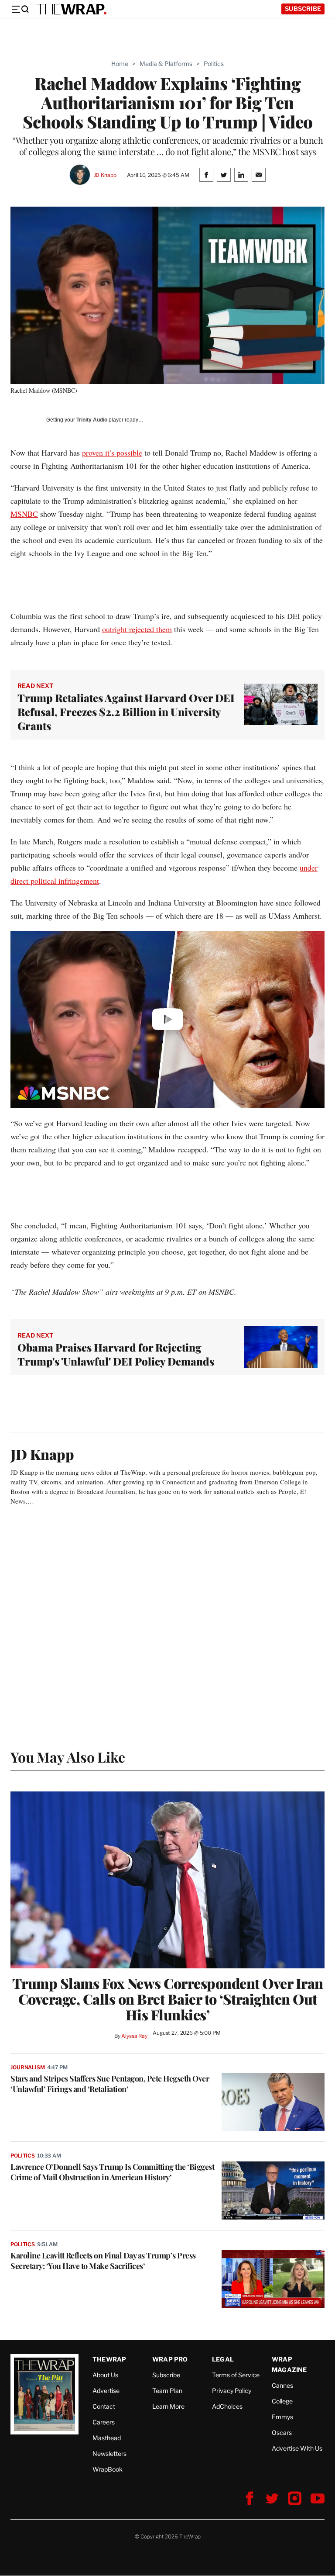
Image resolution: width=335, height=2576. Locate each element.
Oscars (282, 2433)
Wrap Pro (170, 2359)
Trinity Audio (92, 420)
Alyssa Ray (134, 2036)
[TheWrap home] (72, 9)
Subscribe (303, 9)
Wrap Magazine (289, 2364)
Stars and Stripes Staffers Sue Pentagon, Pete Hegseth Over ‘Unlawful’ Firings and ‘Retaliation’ (110, 2084)
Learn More (168, 2406)
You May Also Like (68, 1757)
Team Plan (167, 2391)
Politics (214, 64)
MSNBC (24, 514)
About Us (105, 2375)
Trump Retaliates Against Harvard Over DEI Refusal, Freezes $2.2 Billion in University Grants (126, 712)
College (282, 2401)
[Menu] (20, 9)
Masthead (107, 2438)
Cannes (282, 2385)
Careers (104, 2422)
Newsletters (109, 2453)
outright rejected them (137, 629)
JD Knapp (105, 175)
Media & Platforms (166, 64)
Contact (104, 2406)
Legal (223, 2359)
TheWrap (109, 2359)
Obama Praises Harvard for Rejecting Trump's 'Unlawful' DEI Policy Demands (116, 1354)
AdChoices (227, 2406)
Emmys (282, 2417)
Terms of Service (236, 2375)
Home (120, 64)
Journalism (28, 2067)
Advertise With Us (297, 2448)
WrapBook (108, 2469)
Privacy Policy (232, 2391)
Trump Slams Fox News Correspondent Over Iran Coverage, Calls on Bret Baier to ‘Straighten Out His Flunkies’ (168, 1999)
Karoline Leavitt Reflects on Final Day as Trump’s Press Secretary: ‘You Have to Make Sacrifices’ (103, 2261)
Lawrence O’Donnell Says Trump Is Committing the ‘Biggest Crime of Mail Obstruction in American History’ (112, 2172)
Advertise (106, 2391)
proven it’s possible (112, 453)
